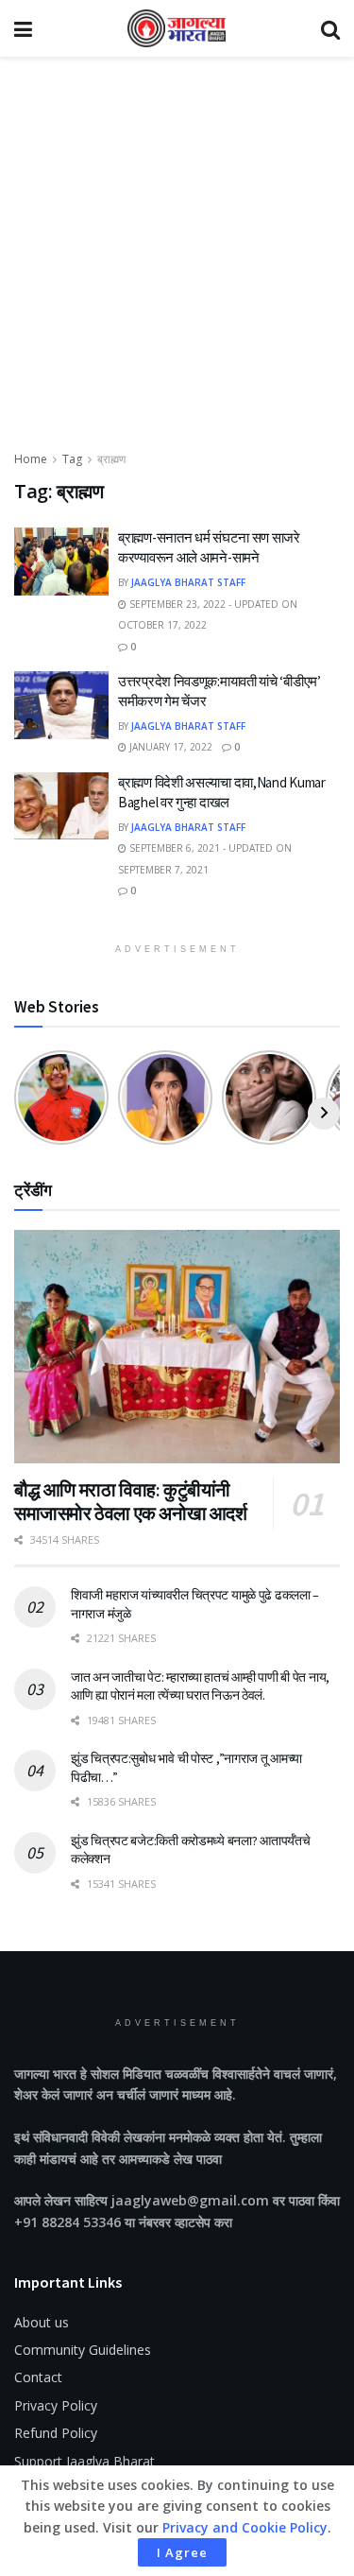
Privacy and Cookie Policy (245, 2527)
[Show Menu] (23, 28)
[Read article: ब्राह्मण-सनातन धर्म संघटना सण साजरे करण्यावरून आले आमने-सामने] (61, 562)
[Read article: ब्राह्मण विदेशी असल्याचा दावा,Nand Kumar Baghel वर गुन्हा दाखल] (61, 806)
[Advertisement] (177, 262)
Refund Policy (56, 2433)
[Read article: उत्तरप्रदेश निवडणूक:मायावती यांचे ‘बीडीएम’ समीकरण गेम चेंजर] (61, 705)
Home (31, 459)
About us (42, 2322)
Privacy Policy (56, 2405)
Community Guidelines (83, 2350)
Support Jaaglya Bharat (84, 2461)
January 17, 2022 (169, 747)
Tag (72, 459)
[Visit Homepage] (177, 28)
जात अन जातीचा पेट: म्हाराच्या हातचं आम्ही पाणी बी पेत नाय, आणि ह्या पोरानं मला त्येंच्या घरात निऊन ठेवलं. (200, 1686)
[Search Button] (330, 28)
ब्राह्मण (111, 459)
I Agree (182, 2552)
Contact (38, 2377)
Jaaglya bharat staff (188, 582)
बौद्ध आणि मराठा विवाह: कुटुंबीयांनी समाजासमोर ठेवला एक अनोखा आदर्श (131, 1501)
